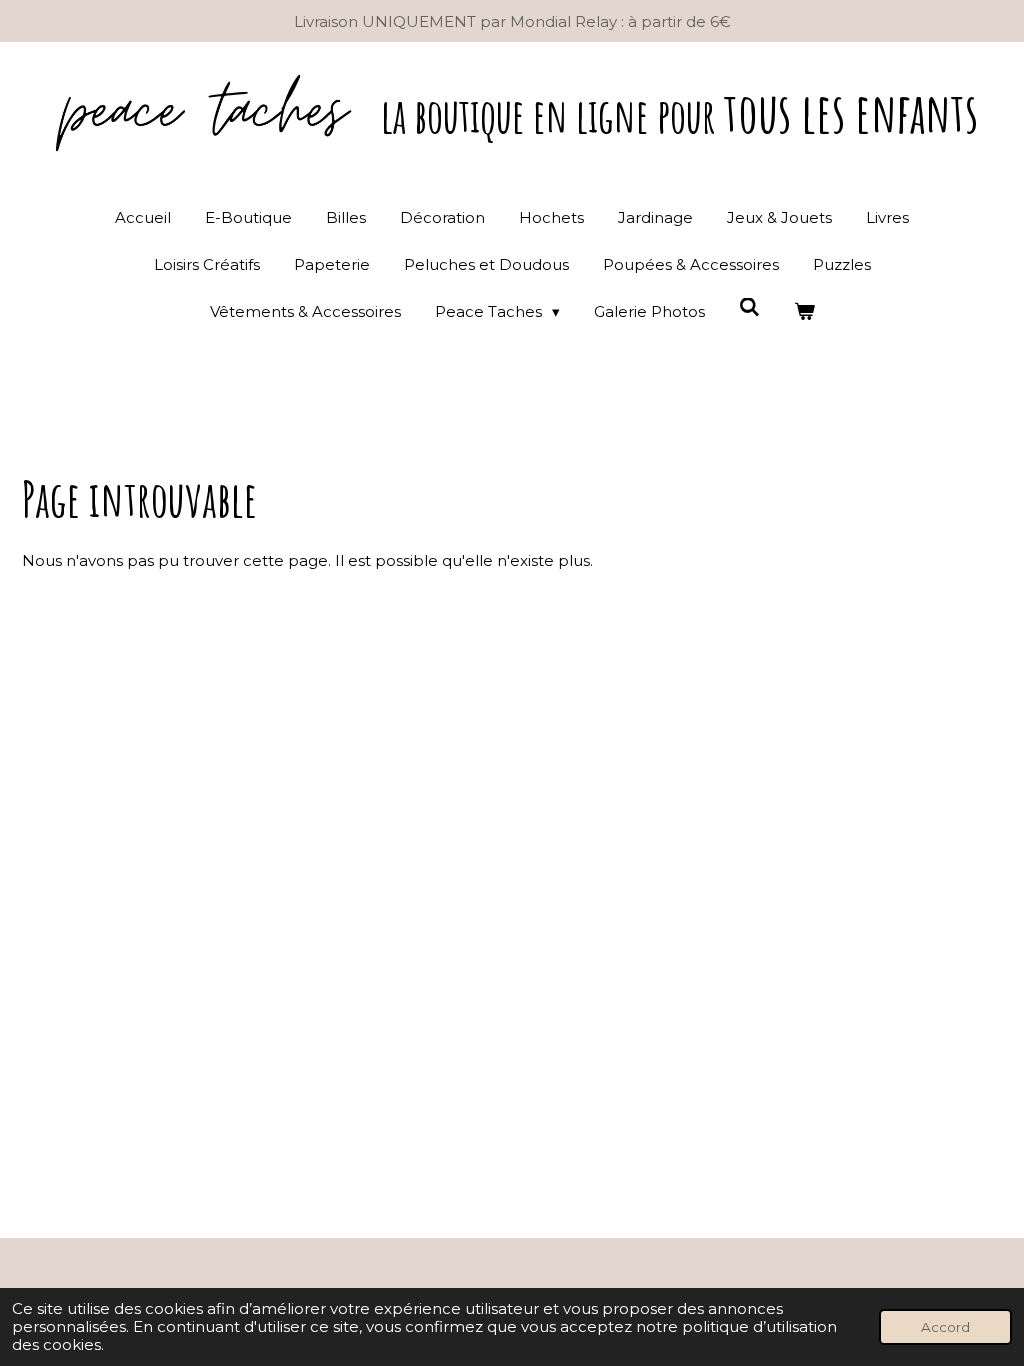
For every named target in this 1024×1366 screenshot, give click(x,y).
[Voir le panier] (804, 311)
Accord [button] (945, 1327)
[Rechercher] (749, 307)
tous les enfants (679, 112)
